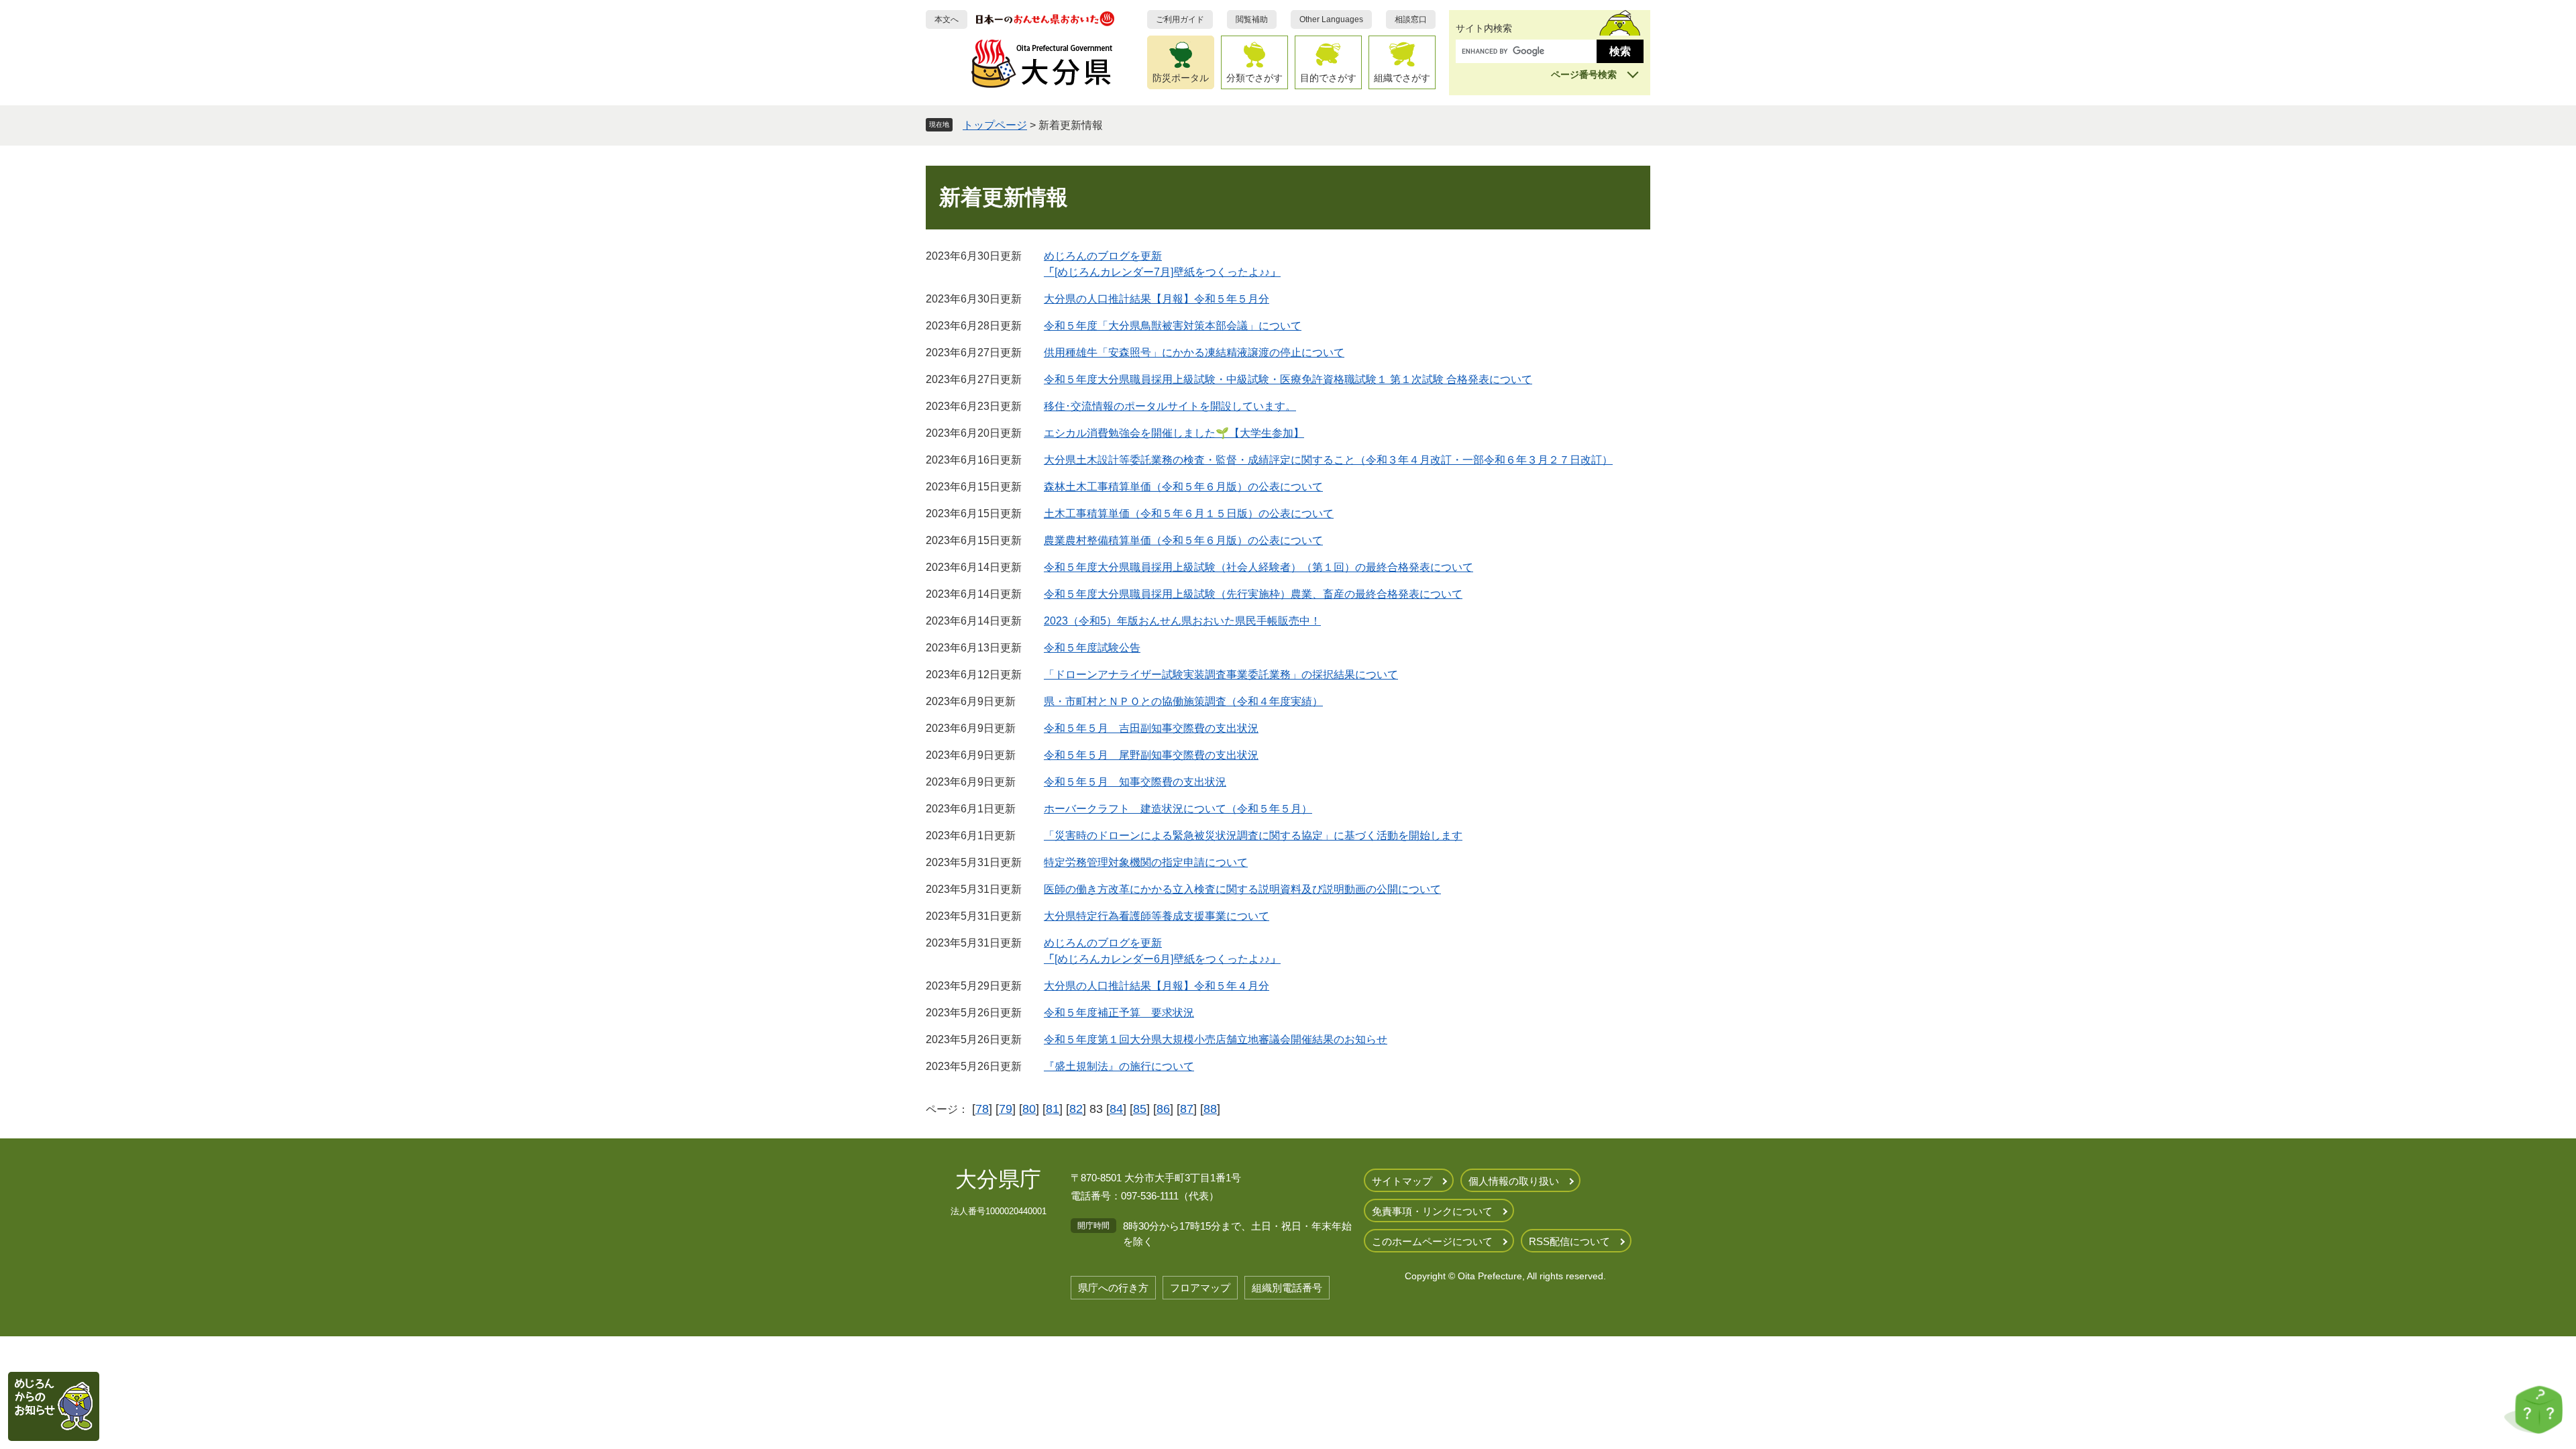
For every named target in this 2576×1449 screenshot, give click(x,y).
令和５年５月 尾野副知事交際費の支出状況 (1151, 755)
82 (1076, 1109)
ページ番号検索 (1584, 74)
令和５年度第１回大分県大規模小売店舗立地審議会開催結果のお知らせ (1216, 1039)
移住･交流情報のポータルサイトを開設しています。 (1170, 406)
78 (982, 1109)
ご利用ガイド (1180, 19)
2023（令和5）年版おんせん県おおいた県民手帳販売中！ (1182, 621)
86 (1163, 1109)
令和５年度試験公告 (1092, 648)
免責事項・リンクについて (1432, 1211)
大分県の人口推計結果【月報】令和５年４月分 (1157, 986)
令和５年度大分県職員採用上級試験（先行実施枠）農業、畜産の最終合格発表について (1253, 594)
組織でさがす (1402, 78)
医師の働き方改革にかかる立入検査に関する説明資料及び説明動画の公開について (1242, 889)
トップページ (995, 125)
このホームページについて (1432, 1241)
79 (1006, 1109)
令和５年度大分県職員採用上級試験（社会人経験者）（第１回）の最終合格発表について (1258, 567)
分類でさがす (1254, 78)
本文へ (947, 19)
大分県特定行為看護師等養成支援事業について (1157, 916)
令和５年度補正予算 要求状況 (1119, 1013)
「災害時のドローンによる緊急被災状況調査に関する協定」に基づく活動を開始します (1253, 836)
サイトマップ (1402, 1181)
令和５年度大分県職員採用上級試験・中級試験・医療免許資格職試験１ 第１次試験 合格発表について (1288, 379)
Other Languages (1331, 19)
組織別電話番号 (1287, 1288)
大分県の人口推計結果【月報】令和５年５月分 (1157, 299)
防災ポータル (1181, 78)
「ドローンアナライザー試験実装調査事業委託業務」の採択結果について (1221, 675)
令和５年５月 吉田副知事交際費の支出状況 (1151, 728)
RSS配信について (1569, 1241)
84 (1116, 1109)
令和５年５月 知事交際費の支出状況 (1135, 782)
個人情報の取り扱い (1514, 1181)
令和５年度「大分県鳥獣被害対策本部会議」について (1173, 326)
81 (1053, 1109)
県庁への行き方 (1113, 1288)
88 (1210, 1109)
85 (1140, 1109)
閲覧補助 (1252, 19)
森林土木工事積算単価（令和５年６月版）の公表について (1183, 487)
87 (1187, 1109)
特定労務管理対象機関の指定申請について (1146, 862)
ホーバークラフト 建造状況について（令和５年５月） (1178, 809)
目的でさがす (1328, 78)
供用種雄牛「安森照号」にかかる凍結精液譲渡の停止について (1194, 353)
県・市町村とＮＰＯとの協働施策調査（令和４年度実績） (1183, 701)
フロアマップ (1200, 1288)
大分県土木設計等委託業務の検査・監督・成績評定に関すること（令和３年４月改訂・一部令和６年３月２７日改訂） (1328, 460)
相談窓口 (1411, 19)
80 (1029, 1109)
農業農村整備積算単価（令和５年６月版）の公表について (1183, 540)
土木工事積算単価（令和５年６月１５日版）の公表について (1189, 514)
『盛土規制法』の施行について (1119, 1066)
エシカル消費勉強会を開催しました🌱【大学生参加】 (1174, 433)
